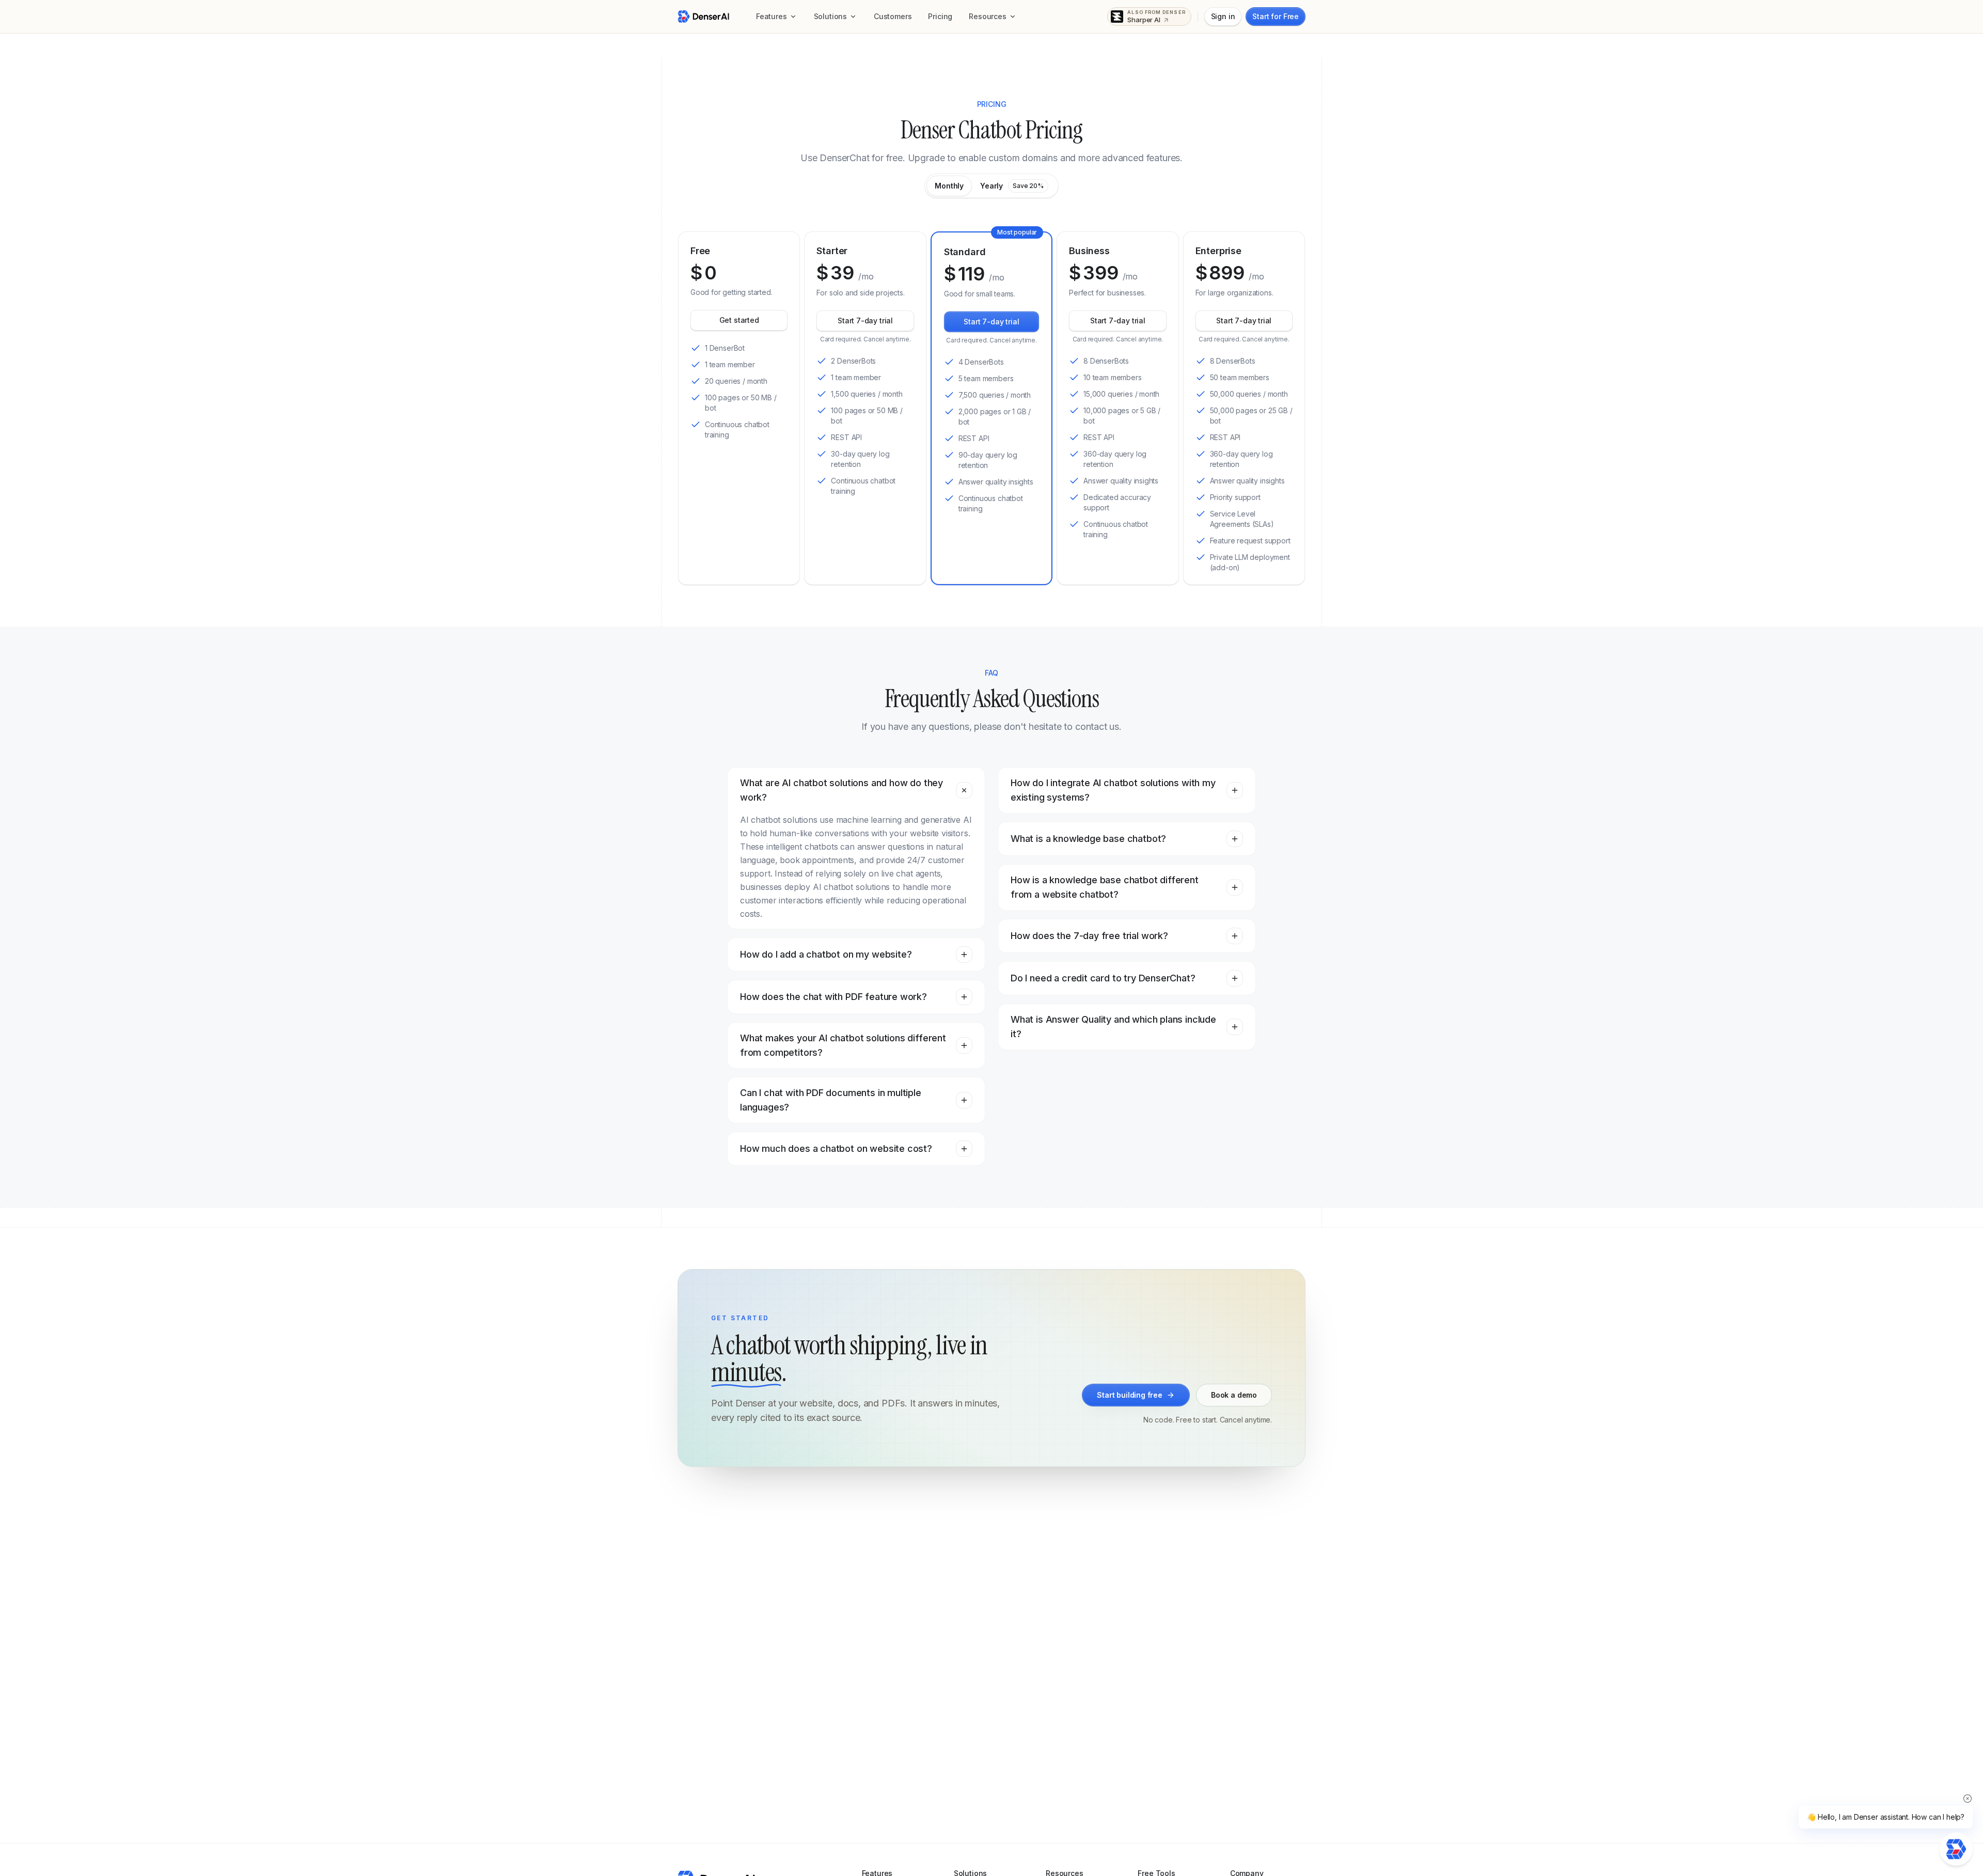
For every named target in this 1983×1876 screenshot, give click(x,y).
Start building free (1130, 1395)
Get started (739, 320)
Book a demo (1234, 1395)
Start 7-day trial (865, 321)
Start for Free (1276, 16)
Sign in (1223, 16)
